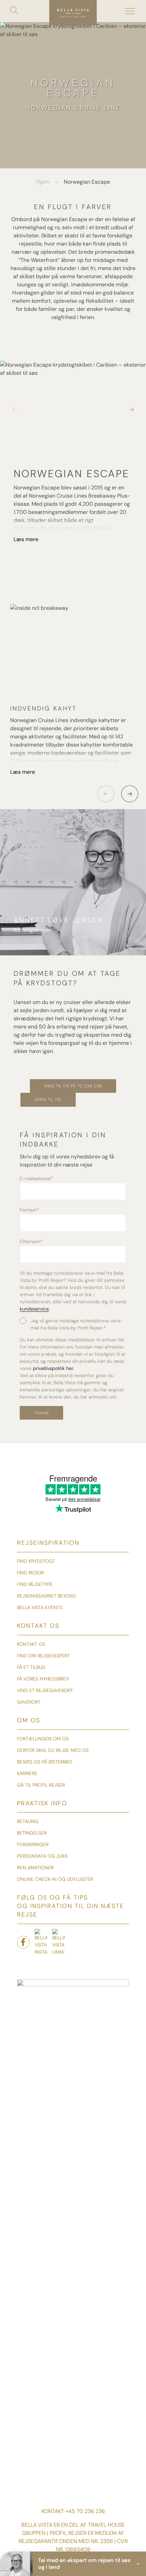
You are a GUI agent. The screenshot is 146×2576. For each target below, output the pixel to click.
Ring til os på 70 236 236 (73, 1086)
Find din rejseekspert (43, 1656)
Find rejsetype (35, 1584)
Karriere (27, 1773)
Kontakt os (31, 1644)
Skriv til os (48, 1100)
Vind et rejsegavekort (45, 1690)
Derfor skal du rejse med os (53, 1750)
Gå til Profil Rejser (41, 1785)
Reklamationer (35, 1868)
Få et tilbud (31, 1667)
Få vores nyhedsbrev (43, 1679)
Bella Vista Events (40, 1607)
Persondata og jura (42, 1856)
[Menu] (130, 11)
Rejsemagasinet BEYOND (47, 1596)
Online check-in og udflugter (55, 1879)
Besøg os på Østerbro (45, 1762)
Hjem (43, 182)
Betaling (28, 1821)
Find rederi (30, 1573)
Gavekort (29, 1702)
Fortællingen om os (43, 1739)
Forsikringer (33, 1844)
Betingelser (32, 1833)
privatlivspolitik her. (53, 1368)
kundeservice (34, 1309)
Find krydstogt (36, 1561)
